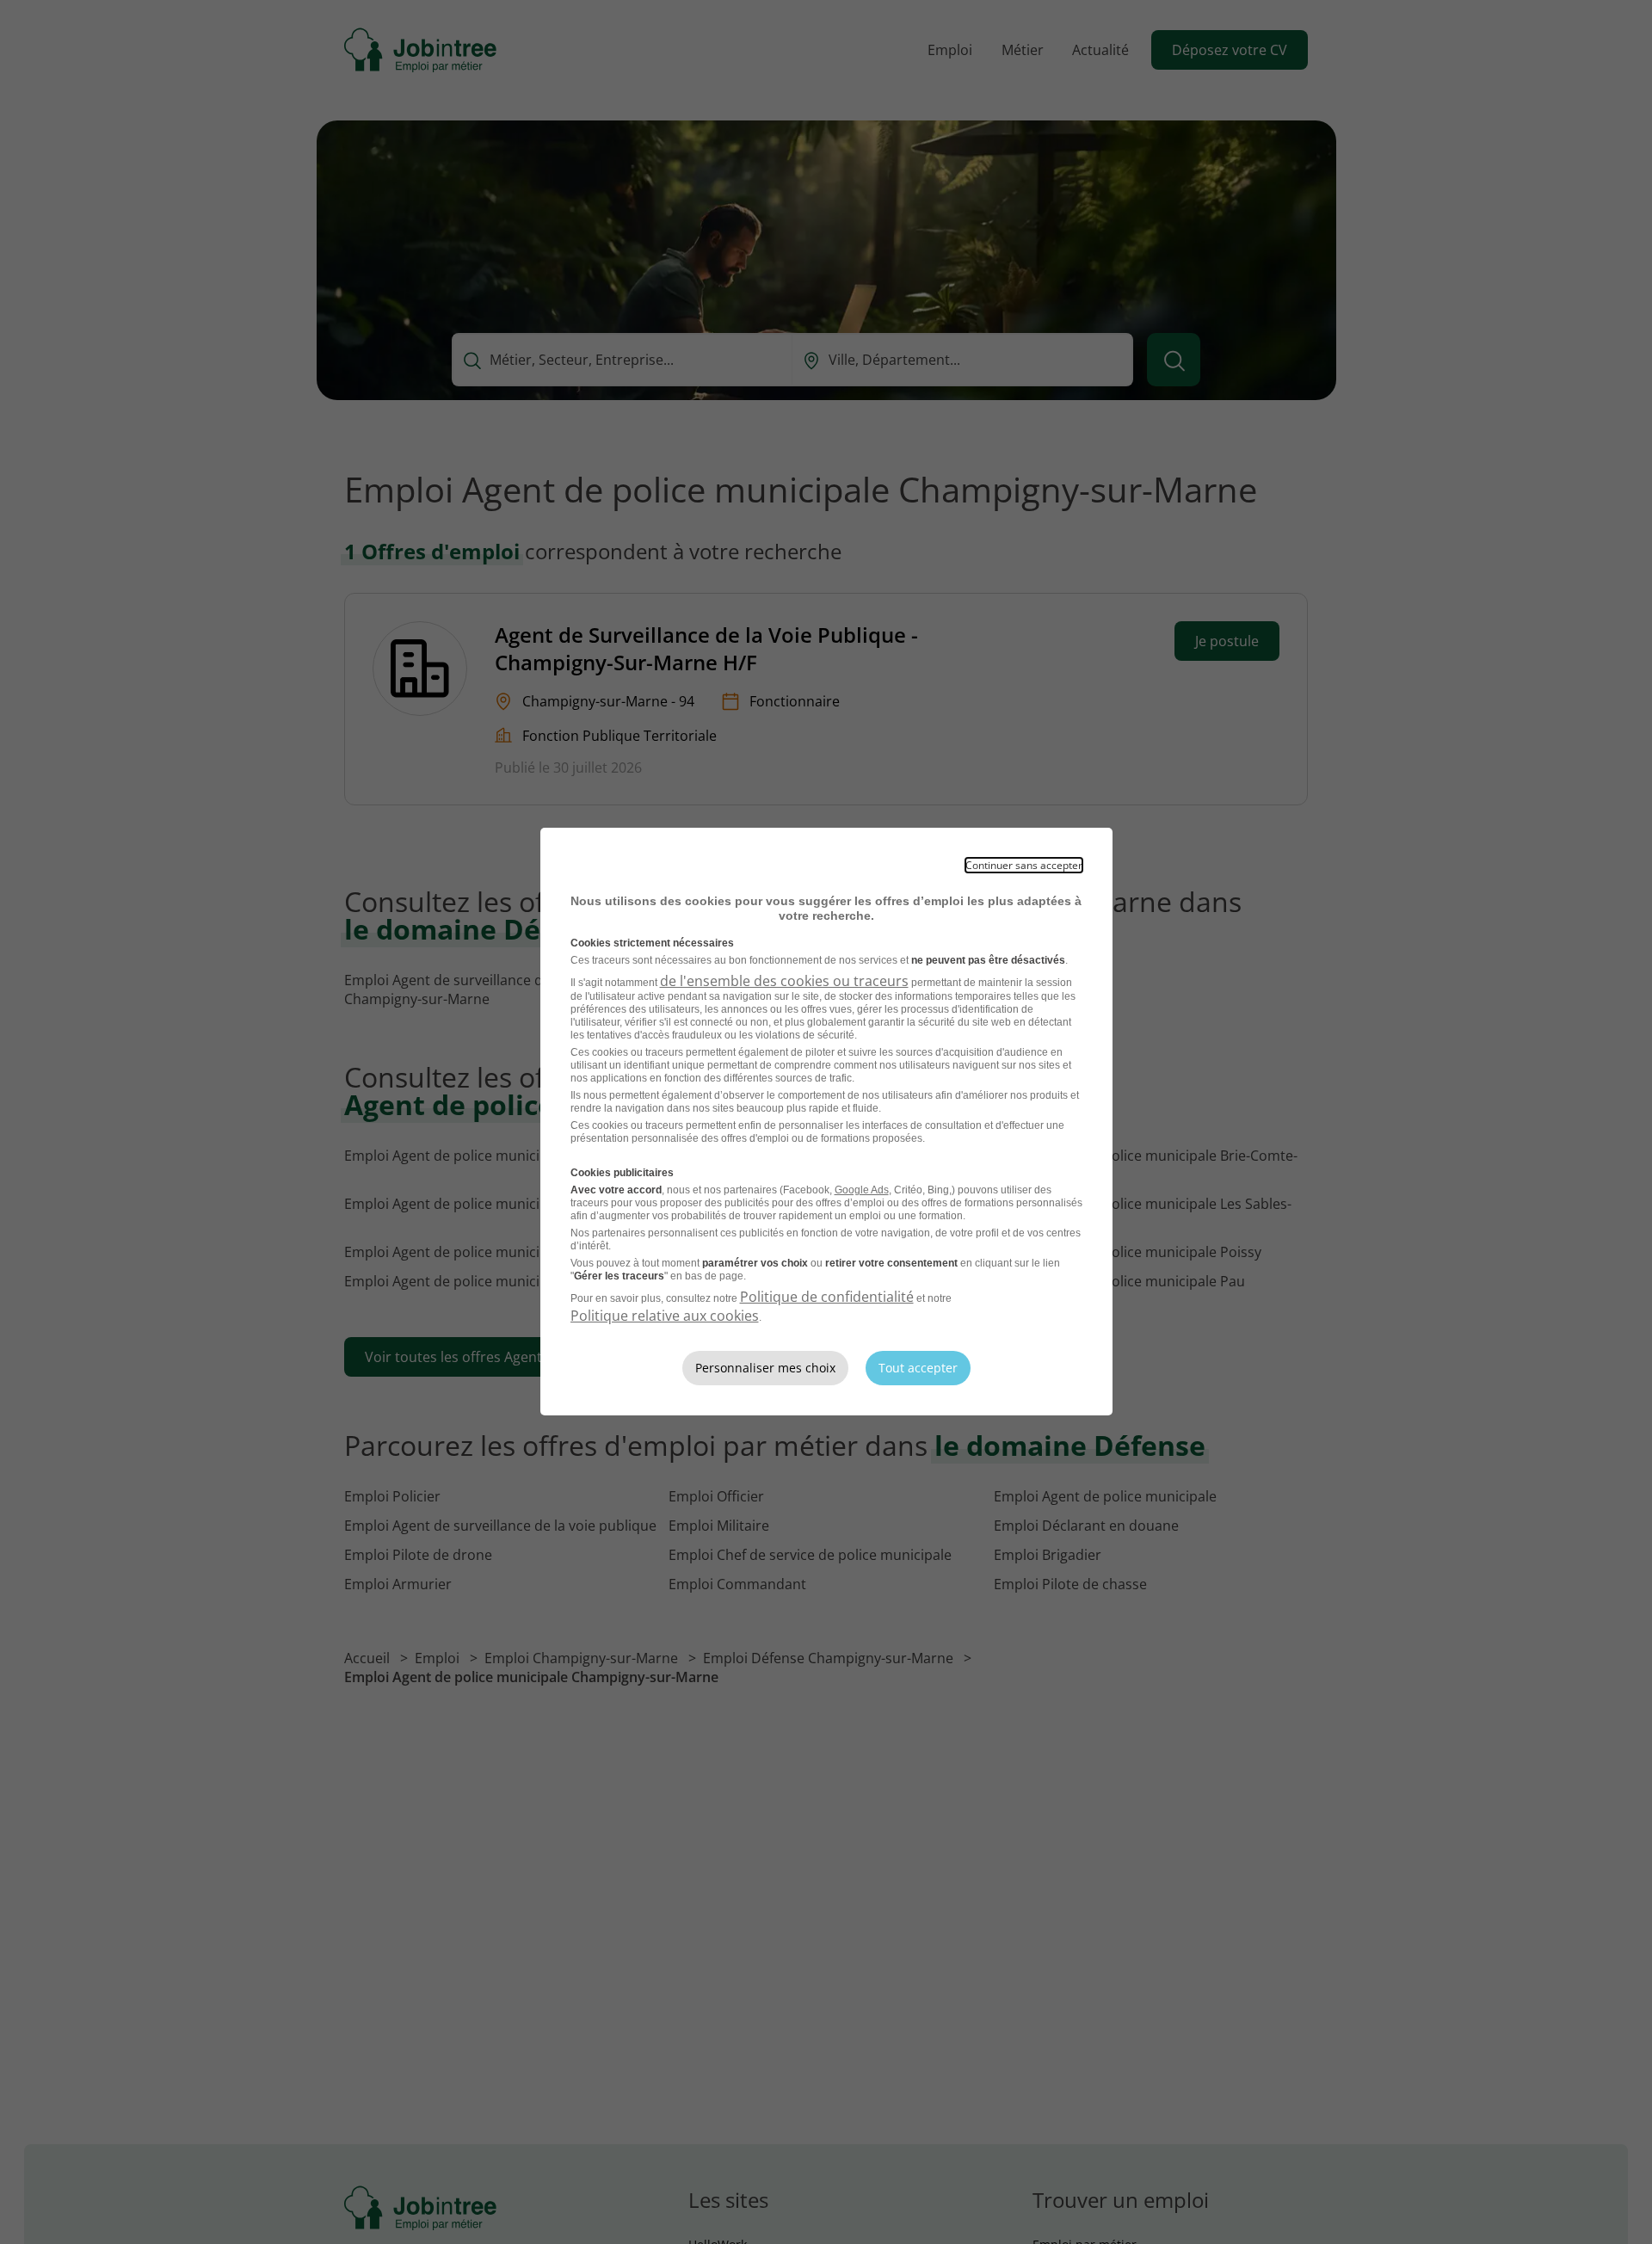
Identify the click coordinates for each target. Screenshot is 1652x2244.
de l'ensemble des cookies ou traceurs (784, 981)
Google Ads (862, 1190)
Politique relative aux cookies (665, 1316)
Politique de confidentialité (827, 1297)
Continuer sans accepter (1024, 865)
